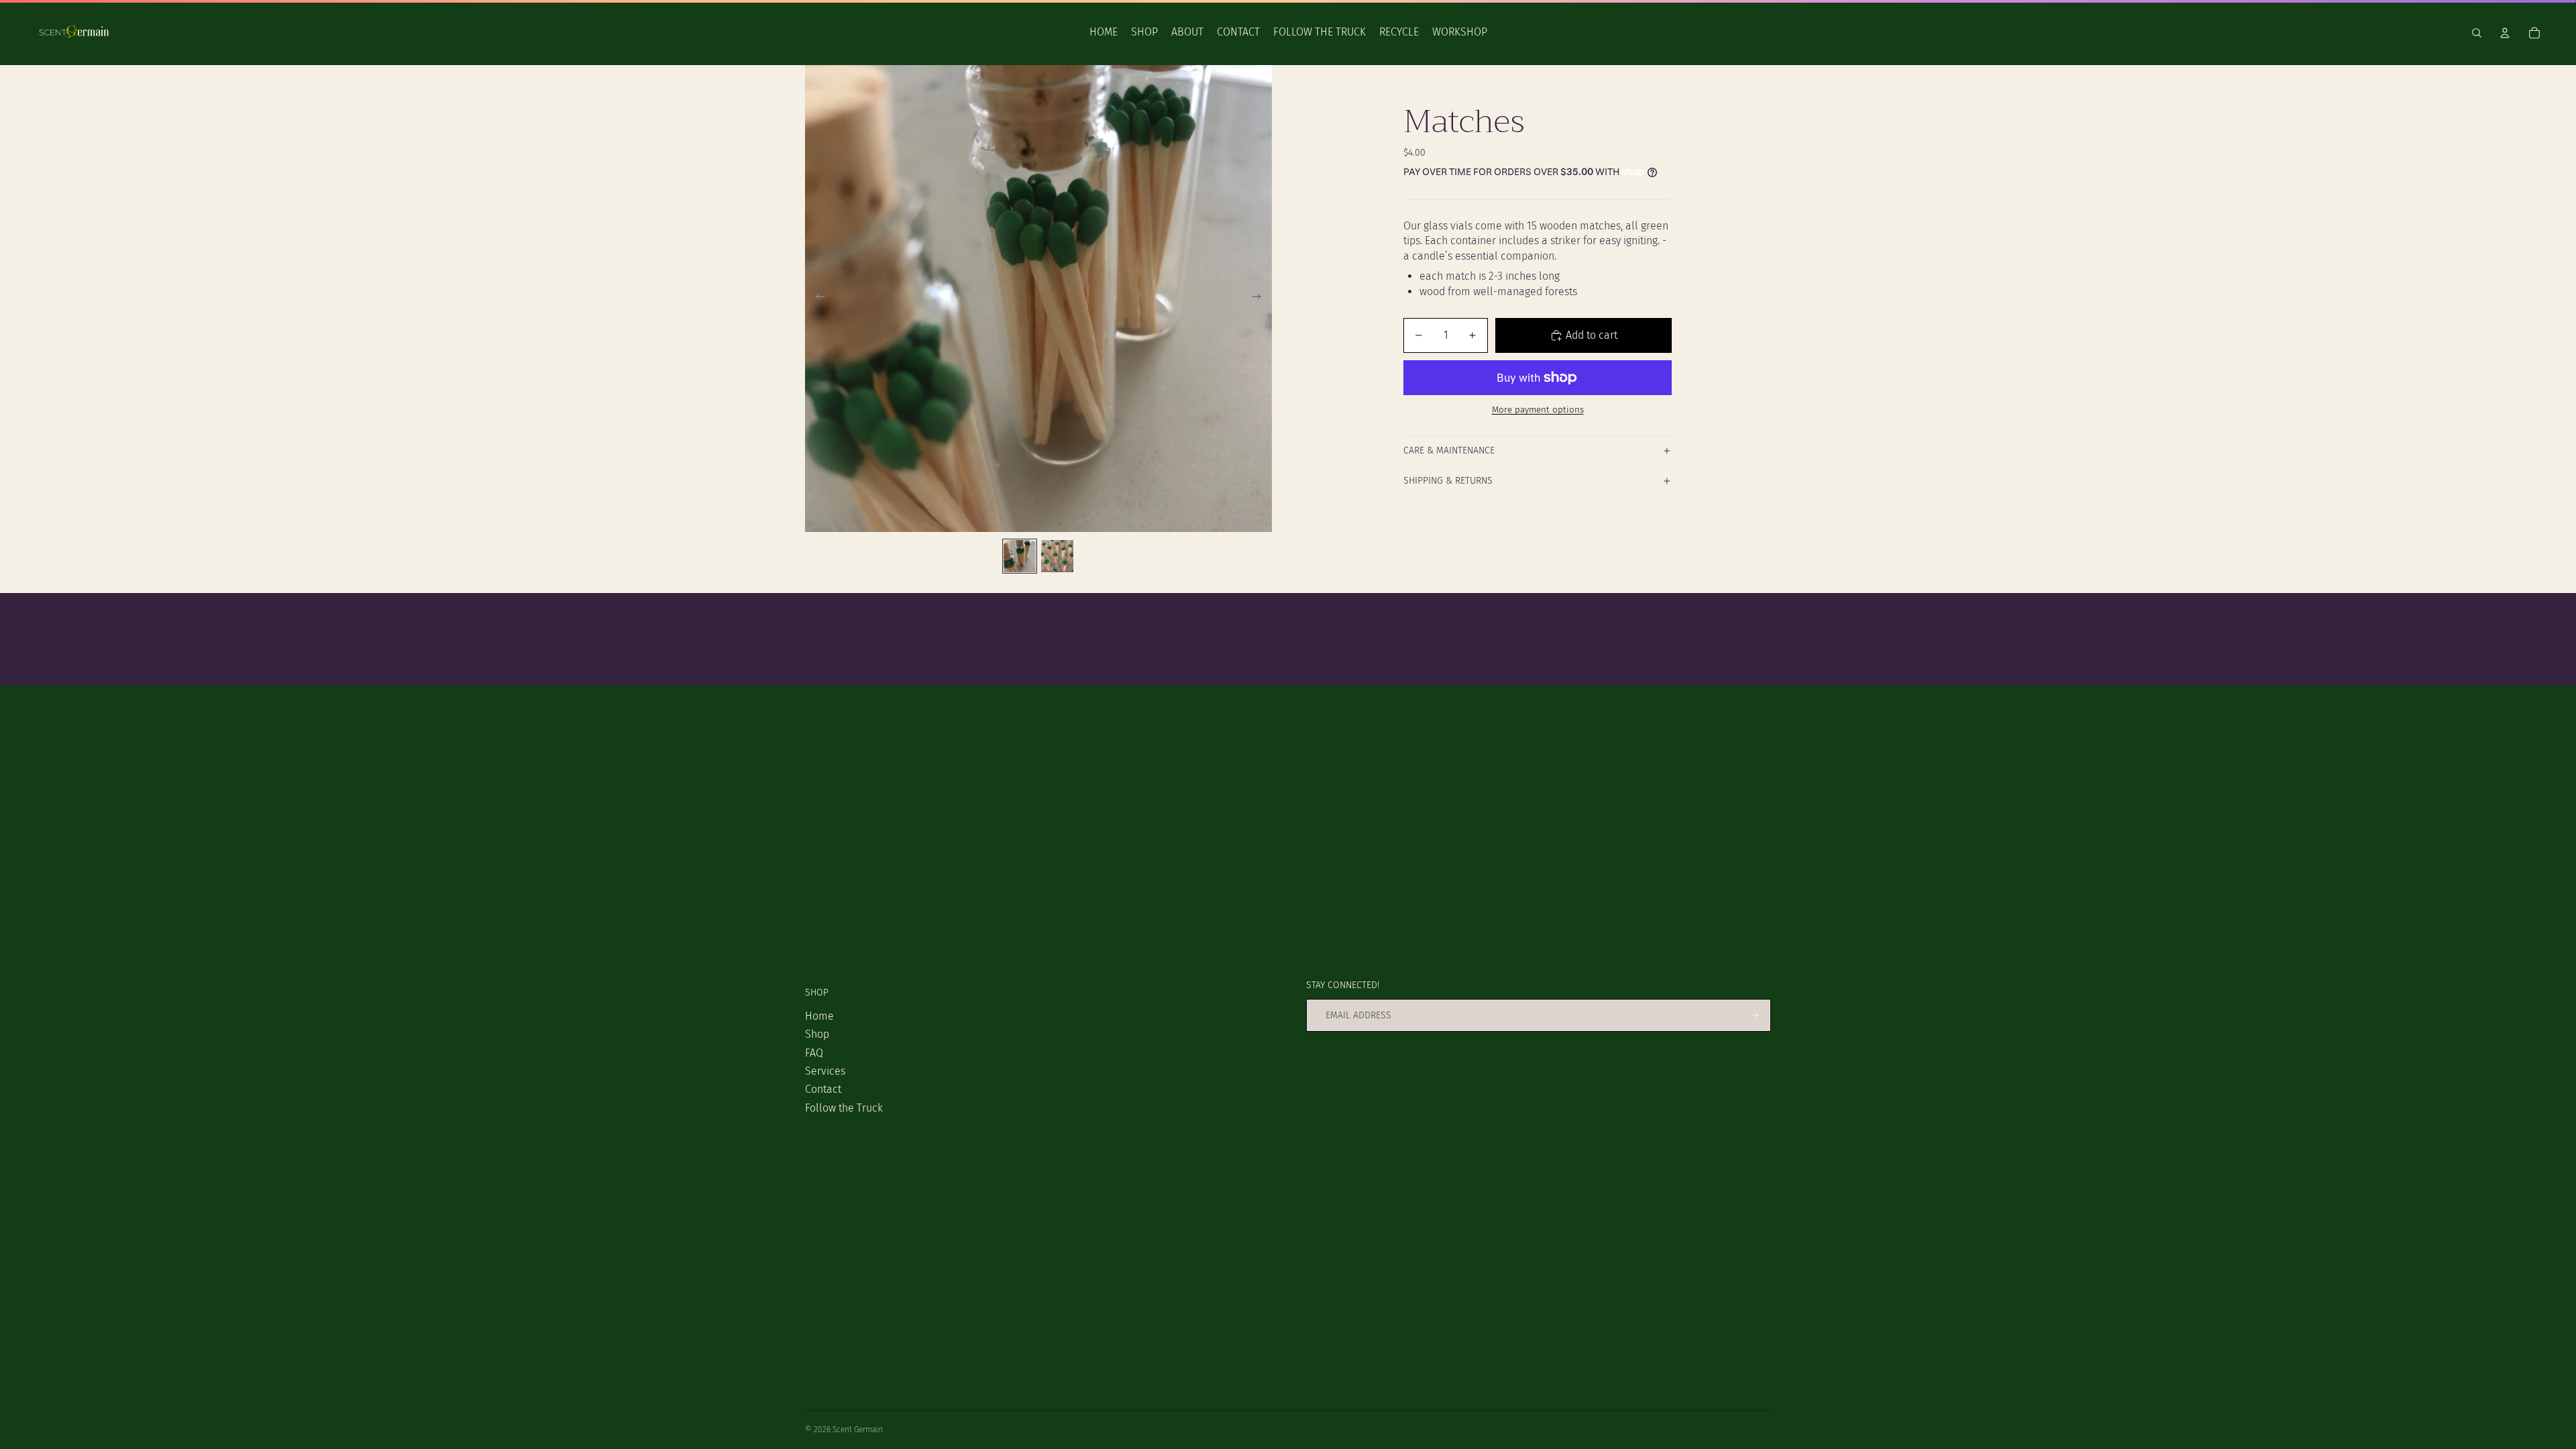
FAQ (814, 1053)
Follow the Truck (844, 1108)
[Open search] (2477, 33)
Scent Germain (858, 1430)
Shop (817, 1034)
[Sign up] (1755, 1015)
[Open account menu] (2505, 33)
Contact (823, 1089)
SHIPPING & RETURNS (1448, 481)
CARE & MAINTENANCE (1449, 450)
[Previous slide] (816, 299)
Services (825, 1071)
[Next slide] (1261, 299)
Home (819, 1016)
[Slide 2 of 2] (1057, 556)
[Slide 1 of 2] (1020, 556)
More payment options (1538, 410)
